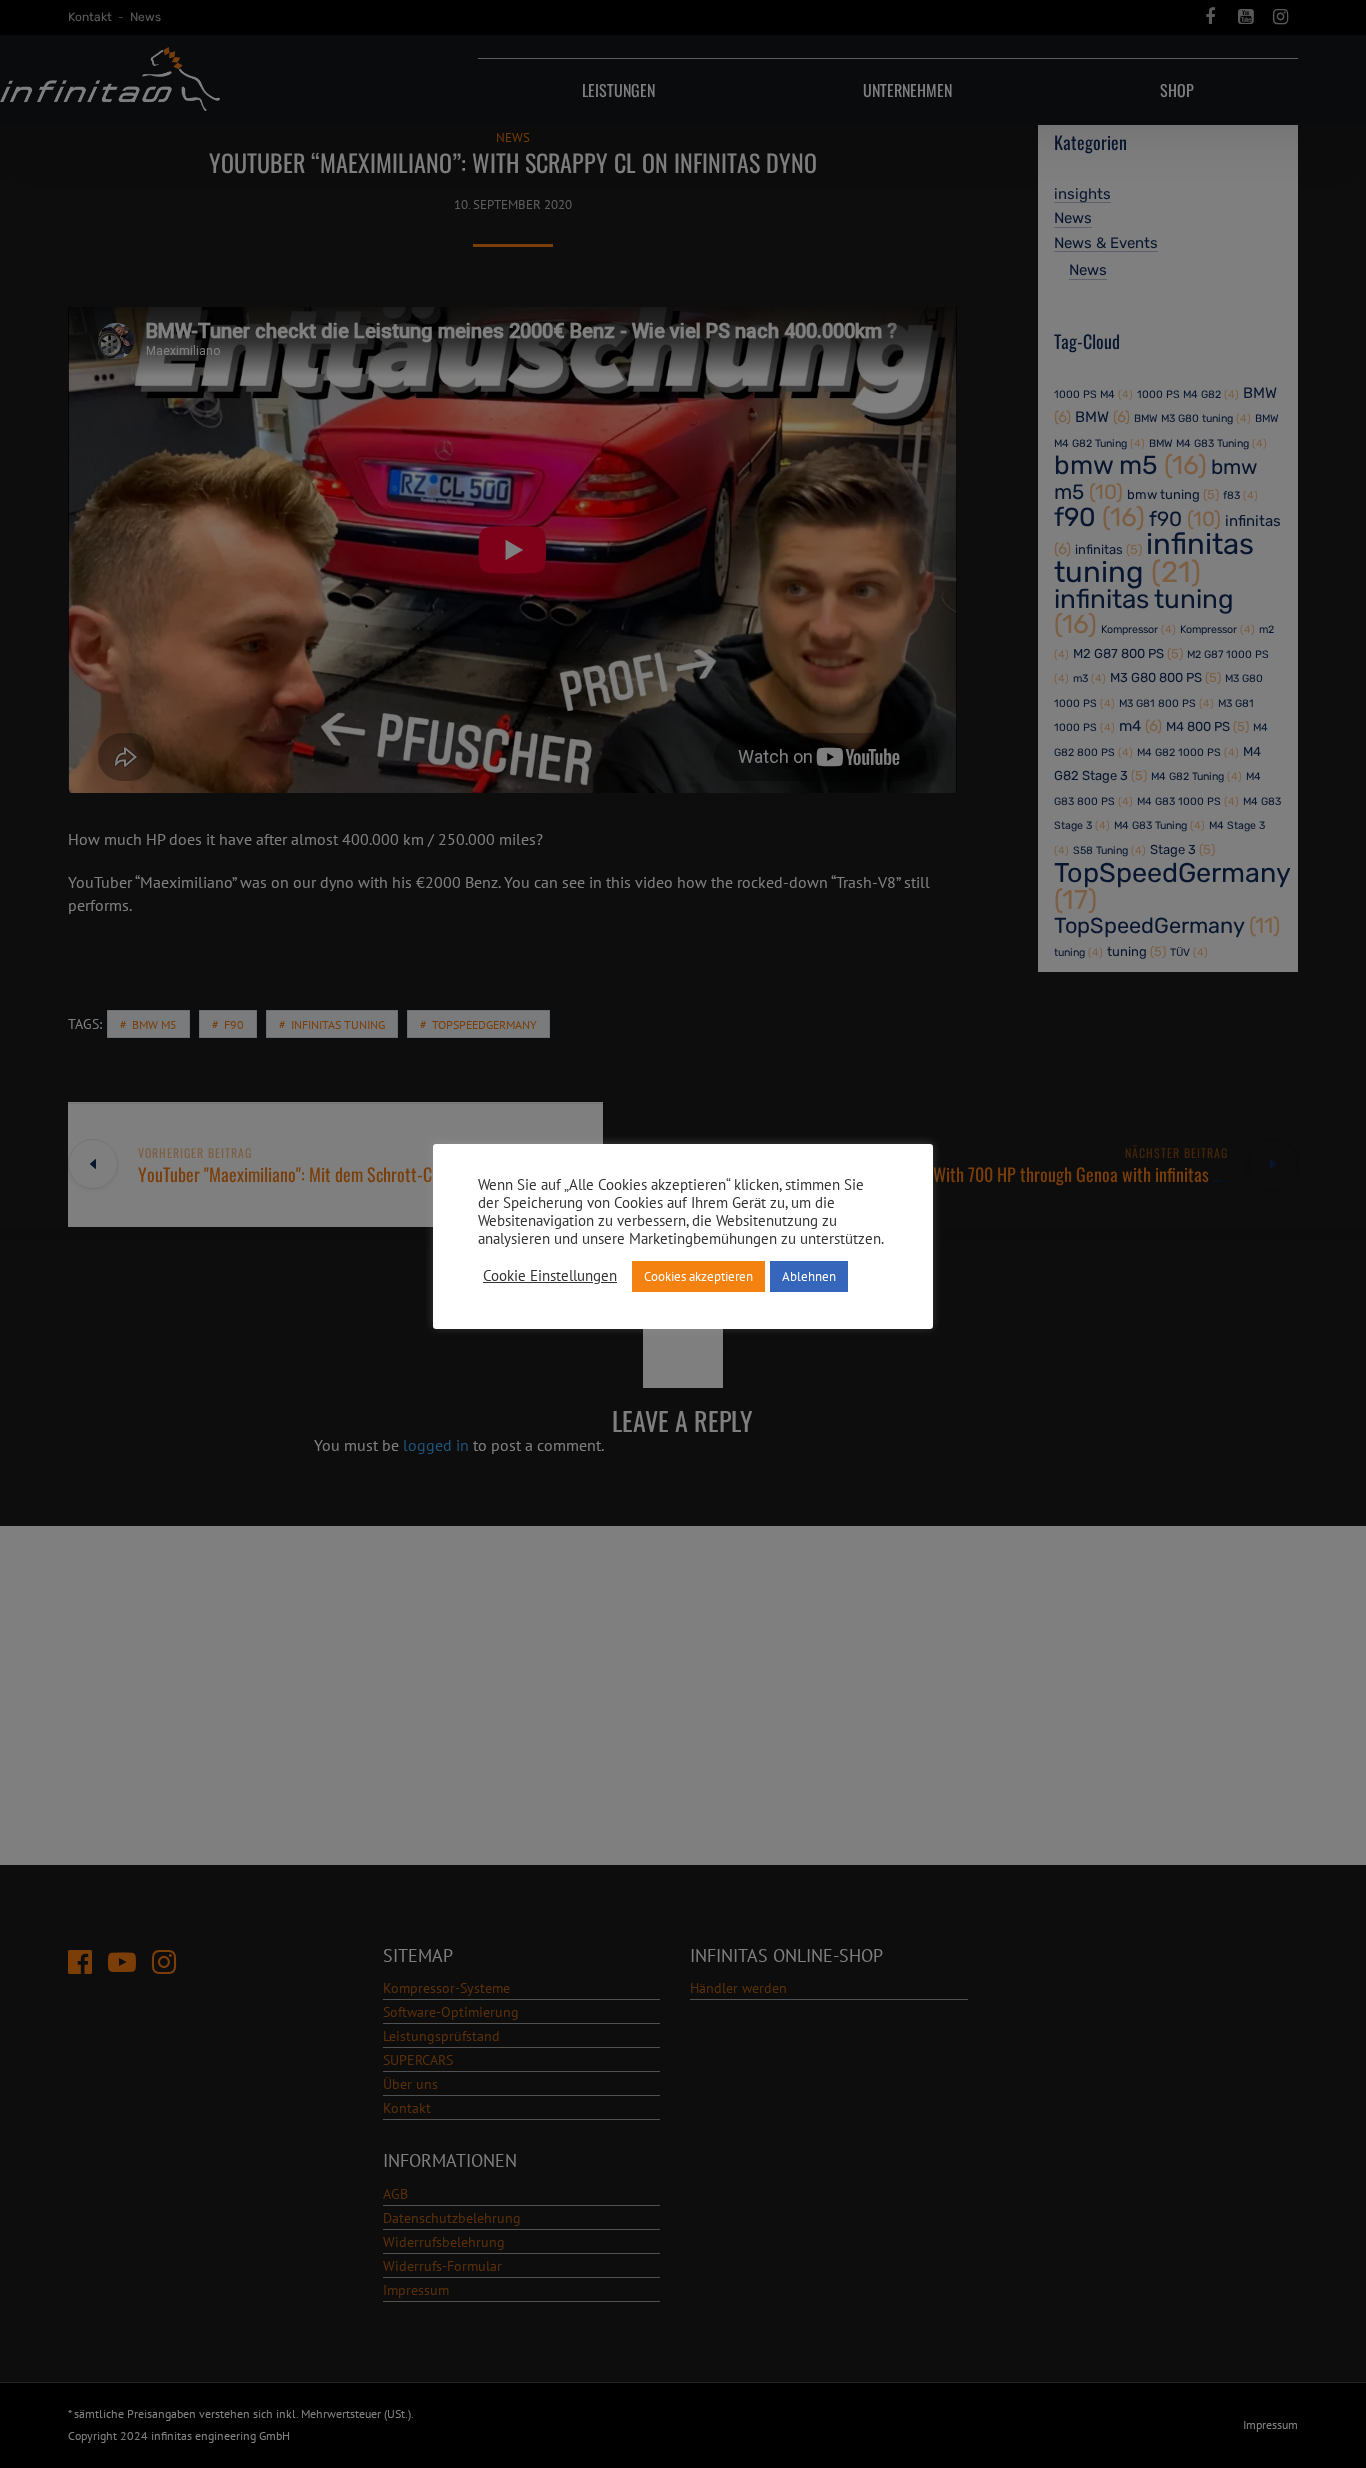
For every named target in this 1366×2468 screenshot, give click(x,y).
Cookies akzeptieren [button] (698, 1276)
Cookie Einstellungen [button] (550, 1276)
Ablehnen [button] (809, 1276)
